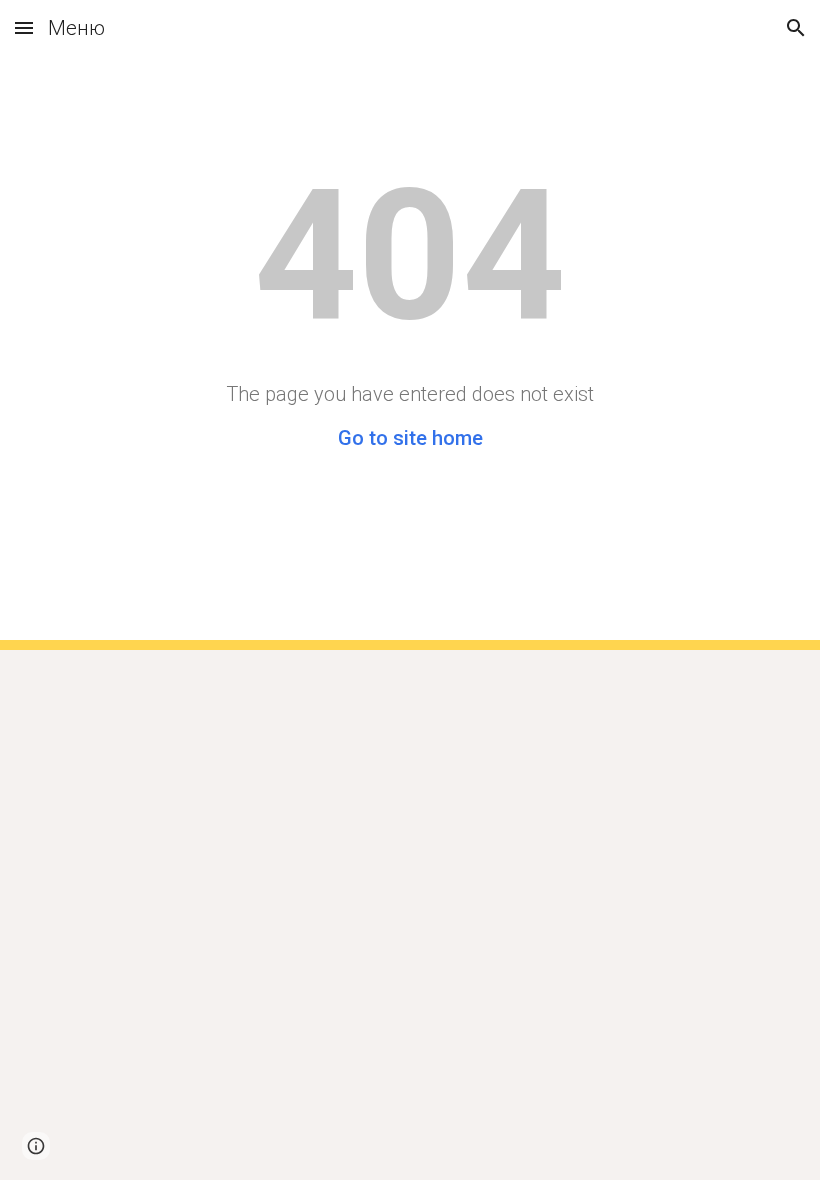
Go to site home (410, 438)
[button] (24, 27)
